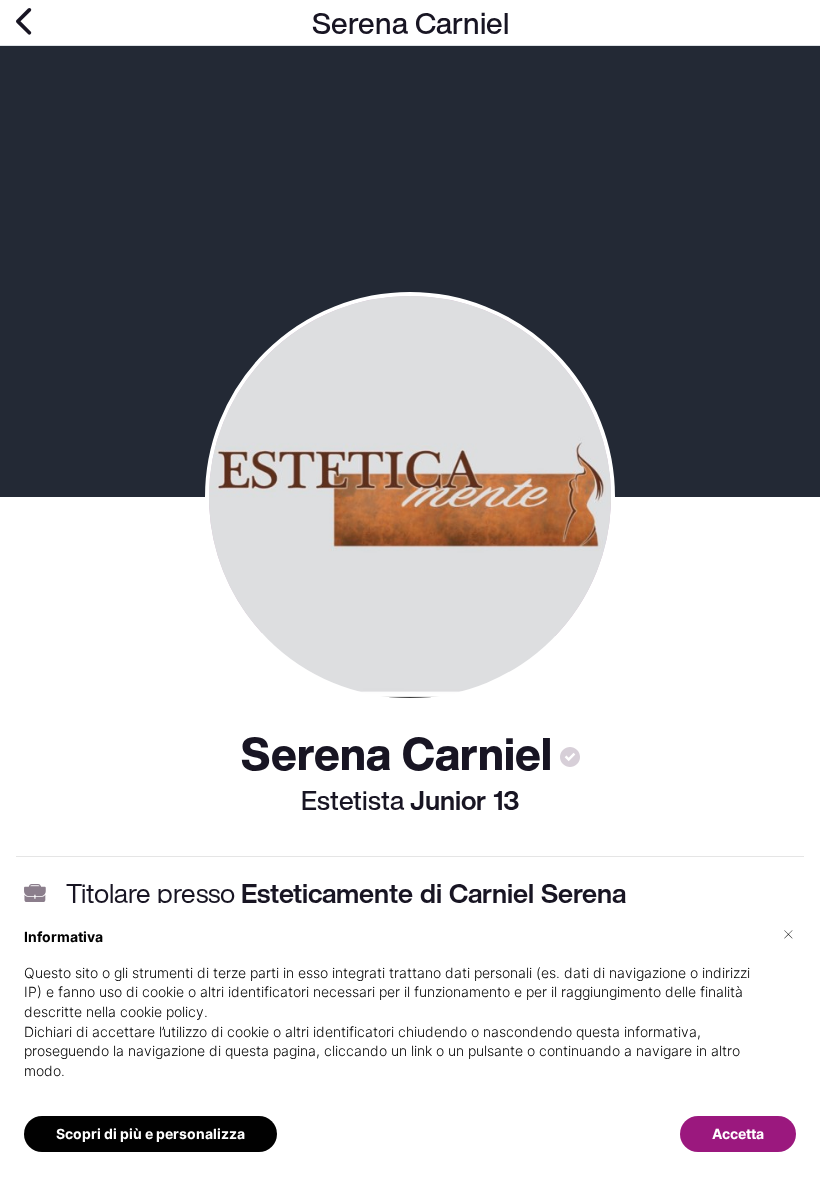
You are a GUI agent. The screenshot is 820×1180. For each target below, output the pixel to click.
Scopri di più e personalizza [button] (150, 1133)
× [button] (788, 933)
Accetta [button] (738, 1133)
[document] (410, 1019)
